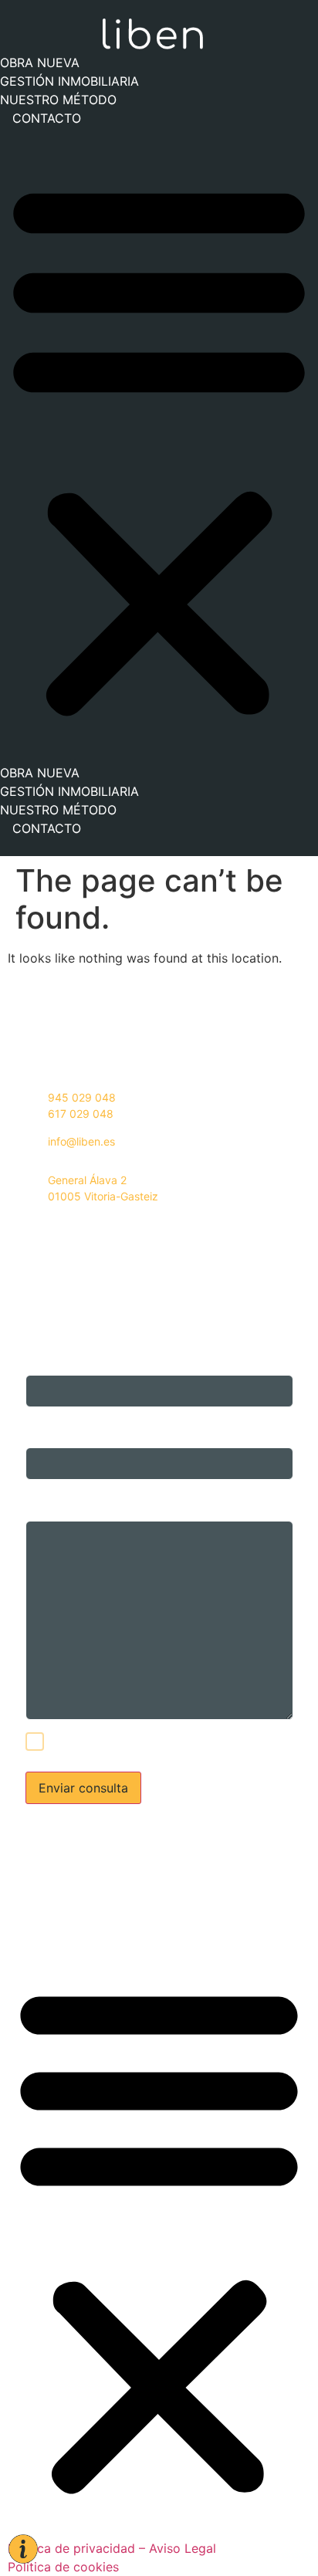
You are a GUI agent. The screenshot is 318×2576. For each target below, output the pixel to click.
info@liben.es (81, 1141)
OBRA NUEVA (40, 63)
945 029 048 (82, 1097)
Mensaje (46, 1497)
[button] (159, 445)
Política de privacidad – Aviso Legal (112, 1906)
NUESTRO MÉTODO (58, 100)
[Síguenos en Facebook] (41, 1231)
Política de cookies (63, 1924)
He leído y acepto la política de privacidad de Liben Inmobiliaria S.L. (171, 1743)
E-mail (41, 1424)
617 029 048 (81, 1114)
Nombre (46, 1351)
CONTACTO (47, 118)
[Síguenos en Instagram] (20, 1231)
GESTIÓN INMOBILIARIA (69, 81)
